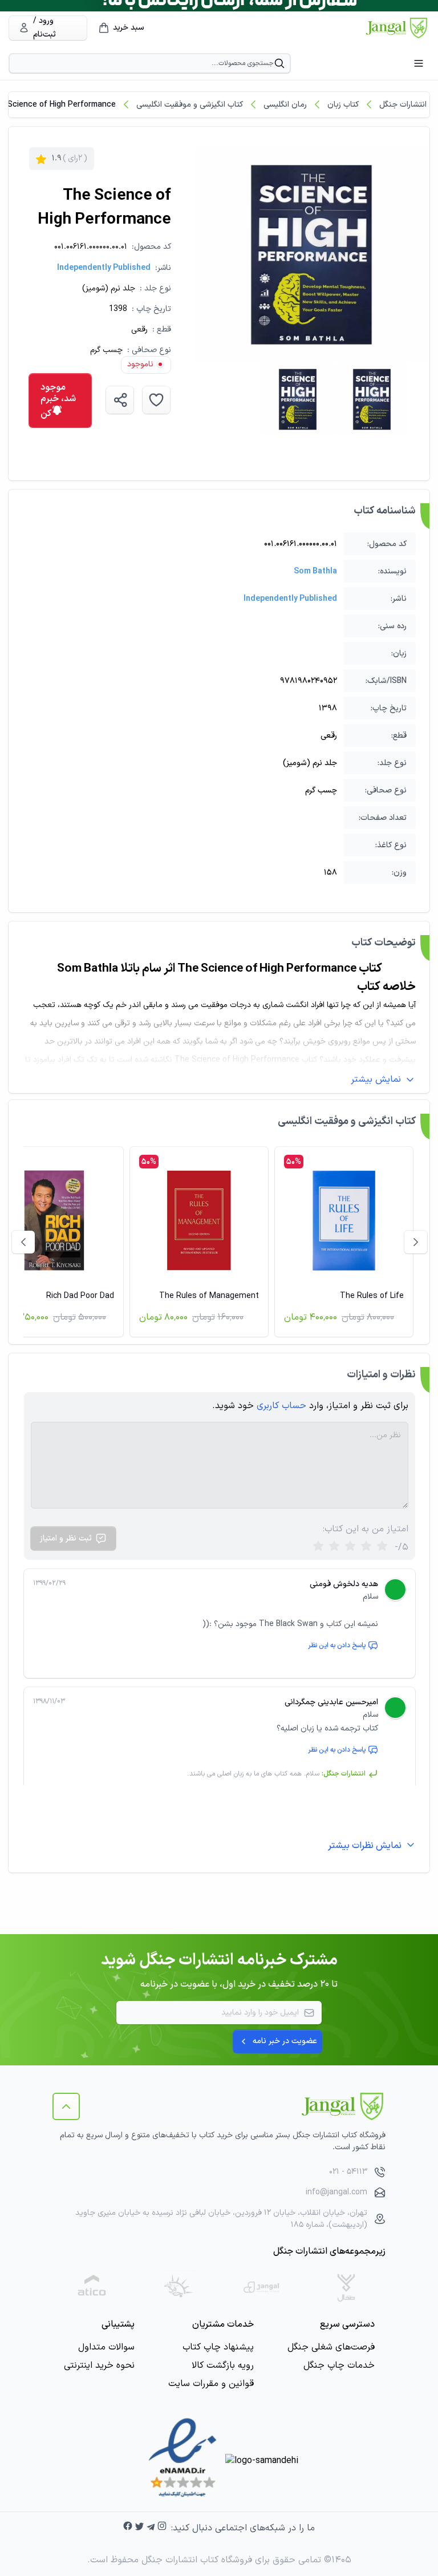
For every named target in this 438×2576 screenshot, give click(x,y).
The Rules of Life (372, 1296)
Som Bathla (315, 571)
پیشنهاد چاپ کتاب (218, 2347)
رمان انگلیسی (285, 105)
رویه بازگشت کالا (223, 2365)
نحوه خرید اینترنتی (99, 2365)
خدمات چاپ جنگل (339, 2365)
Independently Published (104, 268)
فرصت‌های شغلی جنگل (331, 2347)
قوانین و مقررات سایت (211, 2384)
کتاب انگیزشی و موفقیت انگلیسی (190, 105)
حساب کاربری (281, 1406)
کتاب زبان (343, 105)
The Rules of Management (209, 1296)
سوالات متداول (106, 2347)
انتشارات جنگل (403, 105)
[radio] (318, 1547)
